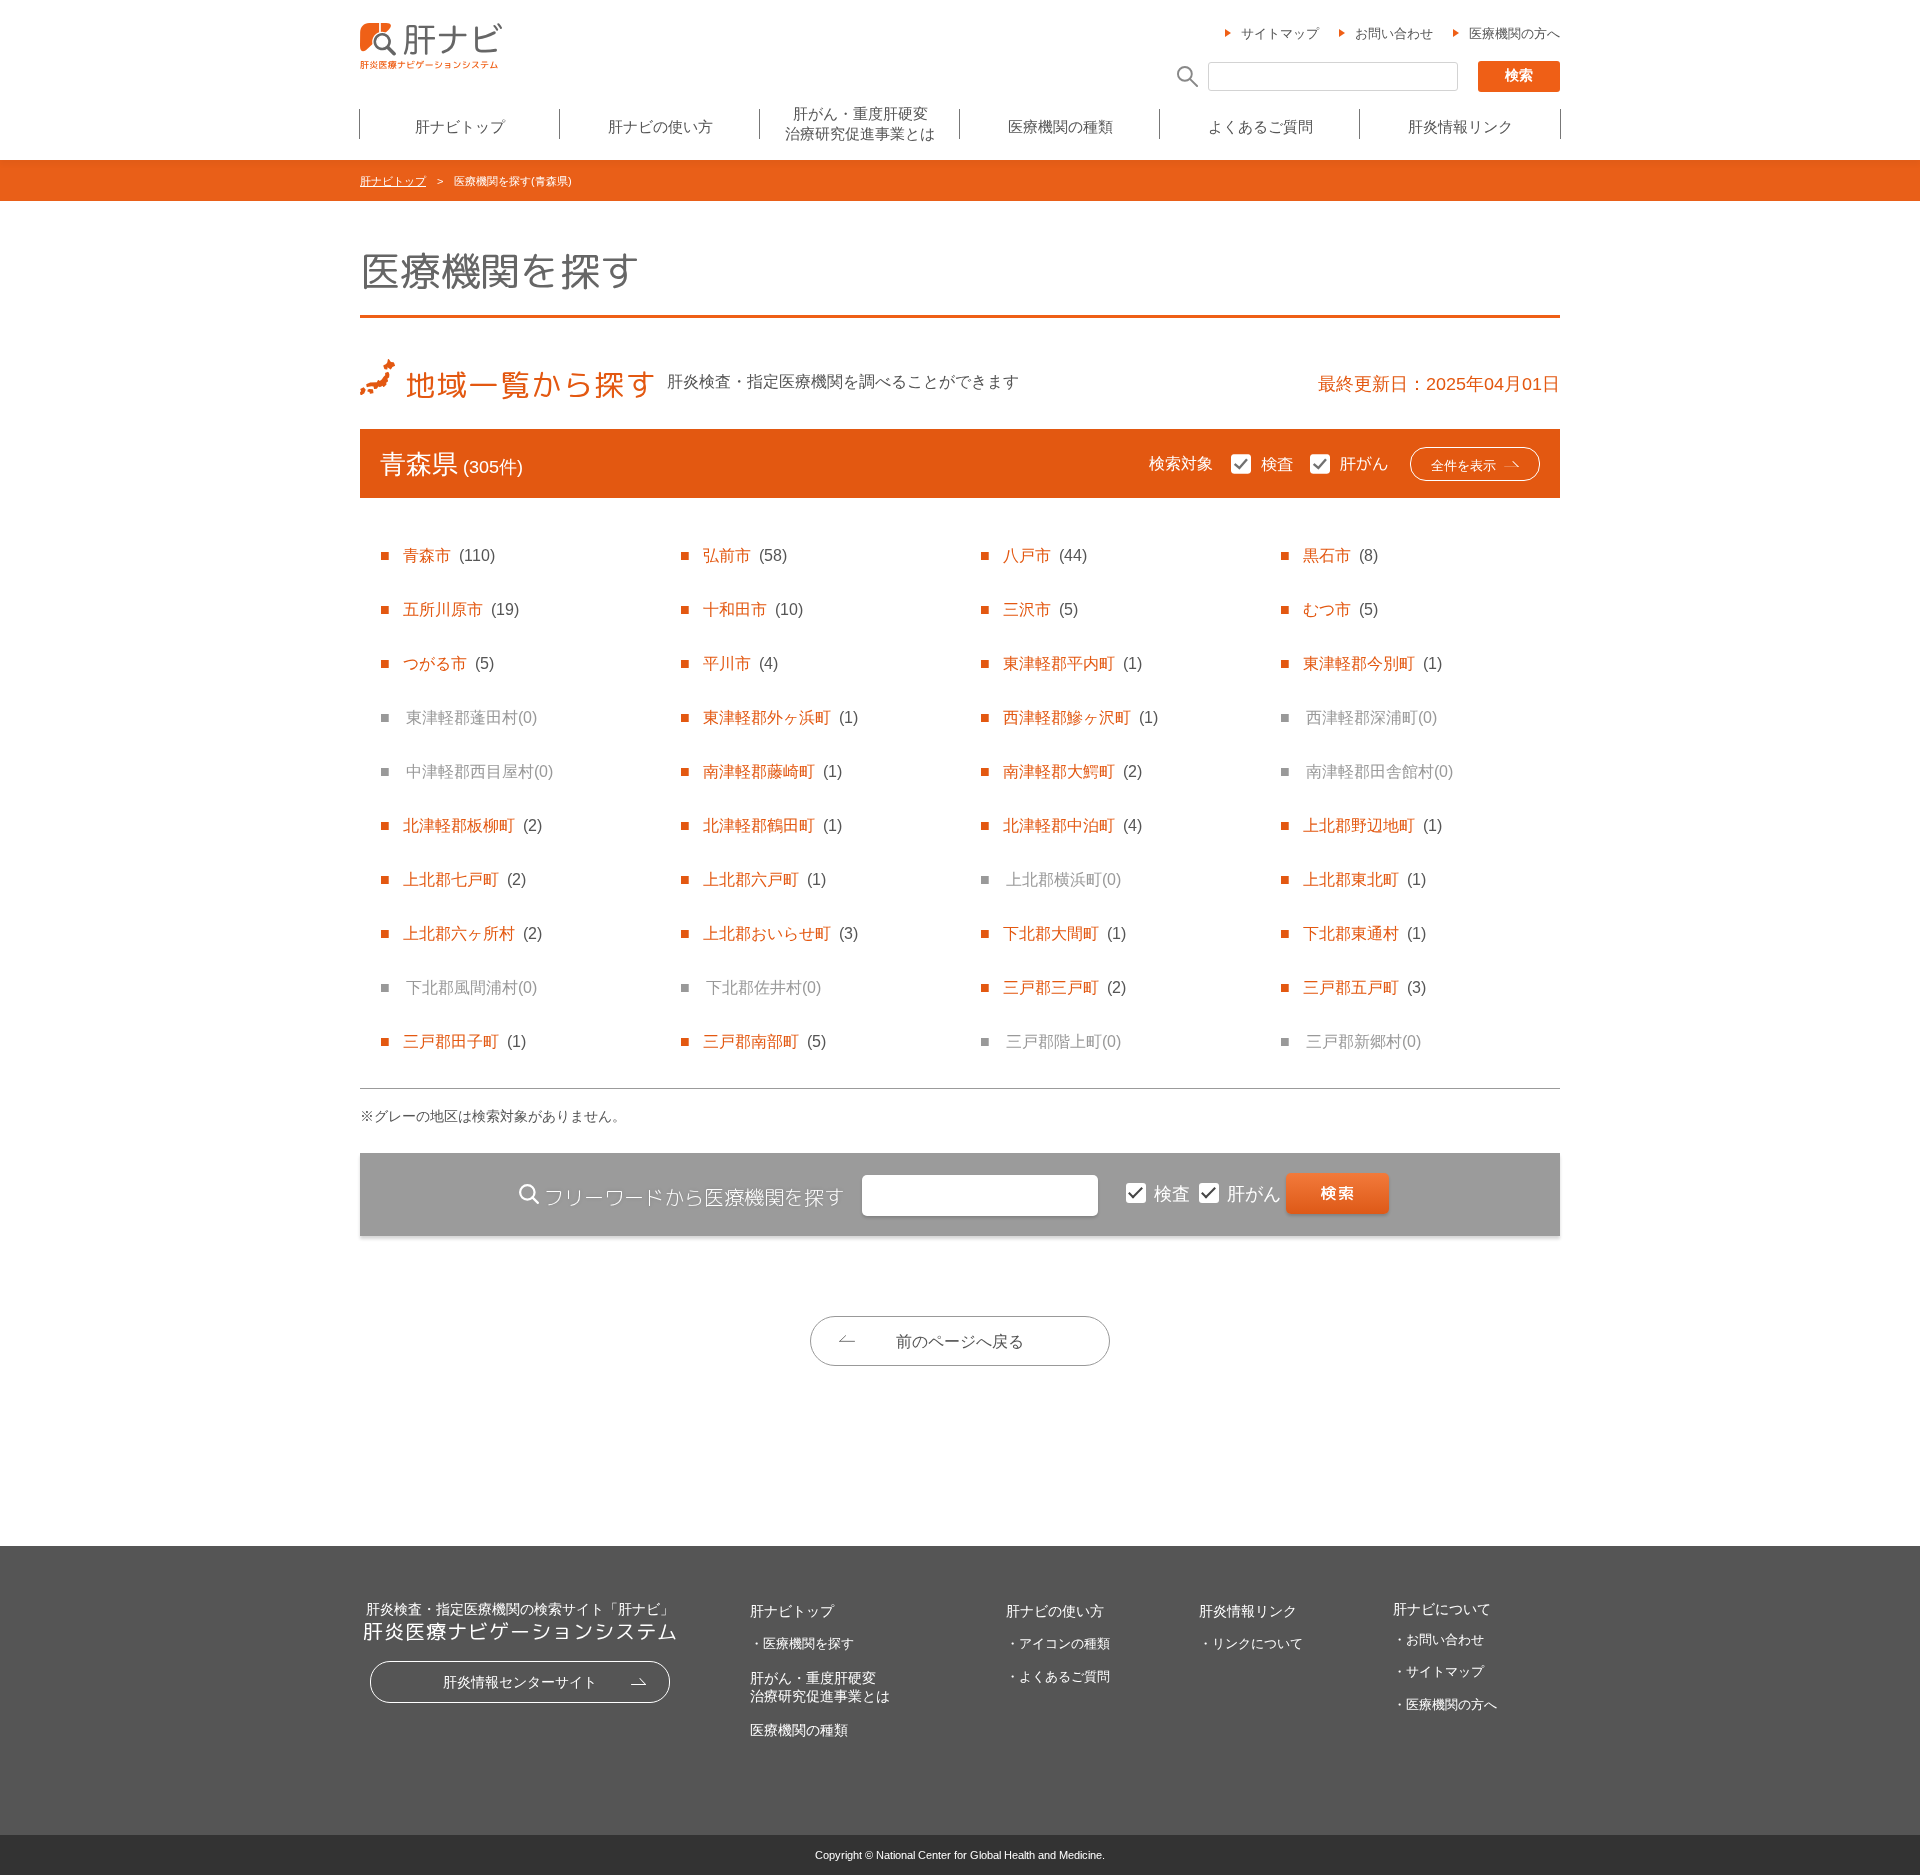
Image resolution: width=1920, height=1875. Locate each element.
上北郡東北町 (1364, 879)
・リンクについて (1251, 1643)
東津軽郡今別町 (1372, 663)
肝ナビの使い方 (660, 126)
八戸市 (1045, 555)
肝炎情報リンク (1460, 126)
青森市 (449, 555)
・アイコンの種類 (1058, 1643)
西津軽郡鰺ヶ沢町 (1080, 717)
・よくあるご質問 (1058, 1676)
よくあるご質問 (1260, 126)
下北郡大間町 (1064, 933)
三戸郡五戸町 (1364, 987)
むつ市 (1340, 609)
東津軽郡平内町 (1072, 663)
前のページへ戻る (960, 1341)
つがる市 (448, 663)
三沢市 (1040, 609)
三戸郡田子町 (464, 1041)
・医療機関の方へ (1445, 1704)
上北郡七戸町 (464, 879)
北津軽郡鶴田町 (772, 825)
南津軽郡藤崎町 (772, 771)
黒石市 (1340, 555)
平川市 (740, 663)
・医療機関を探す (802, 1643)
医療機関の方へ (1514, 33)
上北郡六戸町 (764, 879)
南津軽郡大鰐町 (1072, 771)
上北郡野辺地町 (1372, 825)
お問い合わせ (1394, 33)
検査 (1174, 1194)
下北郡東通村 (1364, 933)
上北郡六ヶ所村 (472, 933)
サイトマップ (1280, 33)
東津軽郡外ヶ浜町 (780, 717)
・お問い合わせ (1438, 1639)
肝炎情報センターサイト (520, 1682)
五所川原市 (461, 609)
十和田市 (753, 609)
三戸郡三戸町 (1064, 987)
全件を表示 (1463, 465)
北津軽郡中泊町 (1072, 825)
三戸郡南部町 (764, 1041)
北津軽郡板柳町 (472, 825)
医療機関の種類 (1060, 126)
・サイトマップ (1438, 1671)
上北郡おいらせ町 (780, 933)
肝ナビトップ (460, 126)
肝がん (1256, 1194)
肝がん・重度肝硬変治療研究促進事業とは (860, 123)
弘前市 (745, 555)
